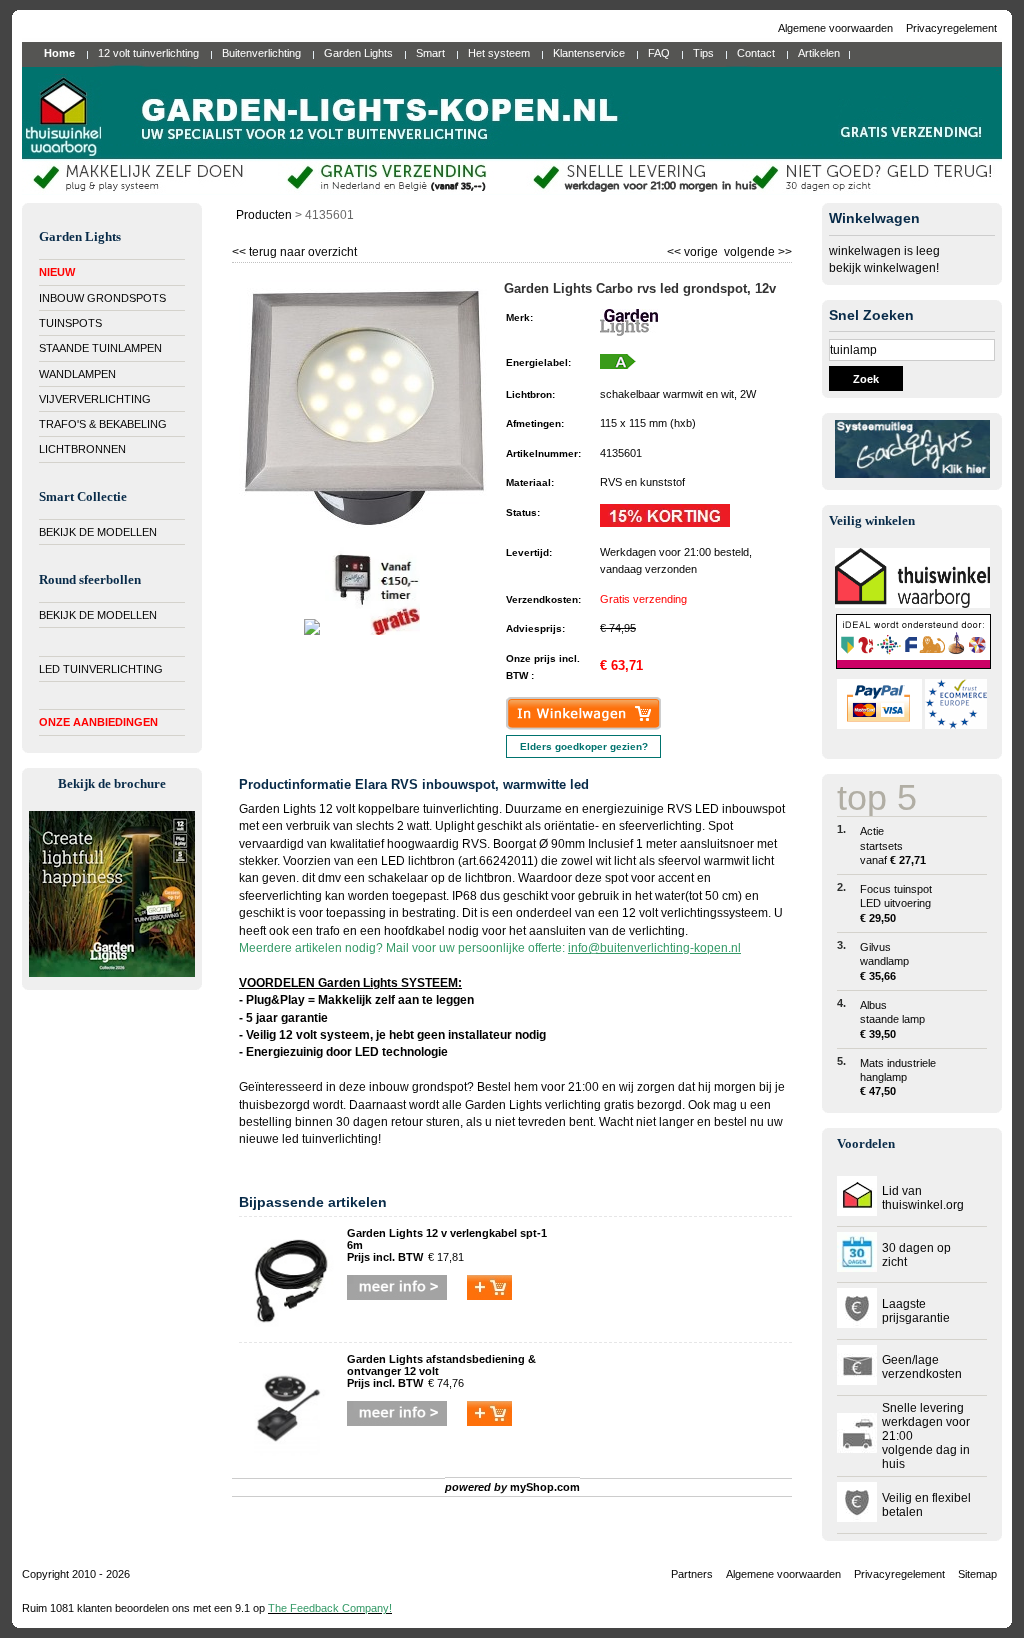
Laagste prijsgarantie (916, 1311)
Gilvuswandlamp (884, 961)
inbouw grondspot (418, 1087)
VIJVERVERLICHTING (95, 399)
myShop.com (545, 1487)
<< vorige (694, 249)
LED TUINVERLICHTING (101, 669)
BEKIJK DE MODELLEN (98, 532)
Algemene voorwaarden (837, 28)
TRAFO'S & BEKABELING (103, 424)
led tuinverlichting (330, 1139)
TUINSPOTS (70, 323)
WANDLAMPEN (77, 374)
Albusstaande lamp (892, 1019)
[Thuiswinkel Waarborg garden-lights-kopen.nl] (912, 604)
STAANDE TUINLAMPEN (100, 348)
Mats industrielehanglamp (898, 1077)
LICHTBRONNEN (82, 449)
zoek (866, 379)
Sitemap (977, 1574)
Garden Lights (503, 1105)
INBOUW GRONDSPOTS (102, 298)
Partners (692, 1574)
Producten (264, 215)
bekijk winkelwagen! (884, 268)
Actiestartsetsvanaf (893, 845)
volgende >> (756, 249)
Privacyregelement (951, 28)
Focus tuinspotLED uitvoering (896, 903)
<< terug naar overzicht (294, 249)
